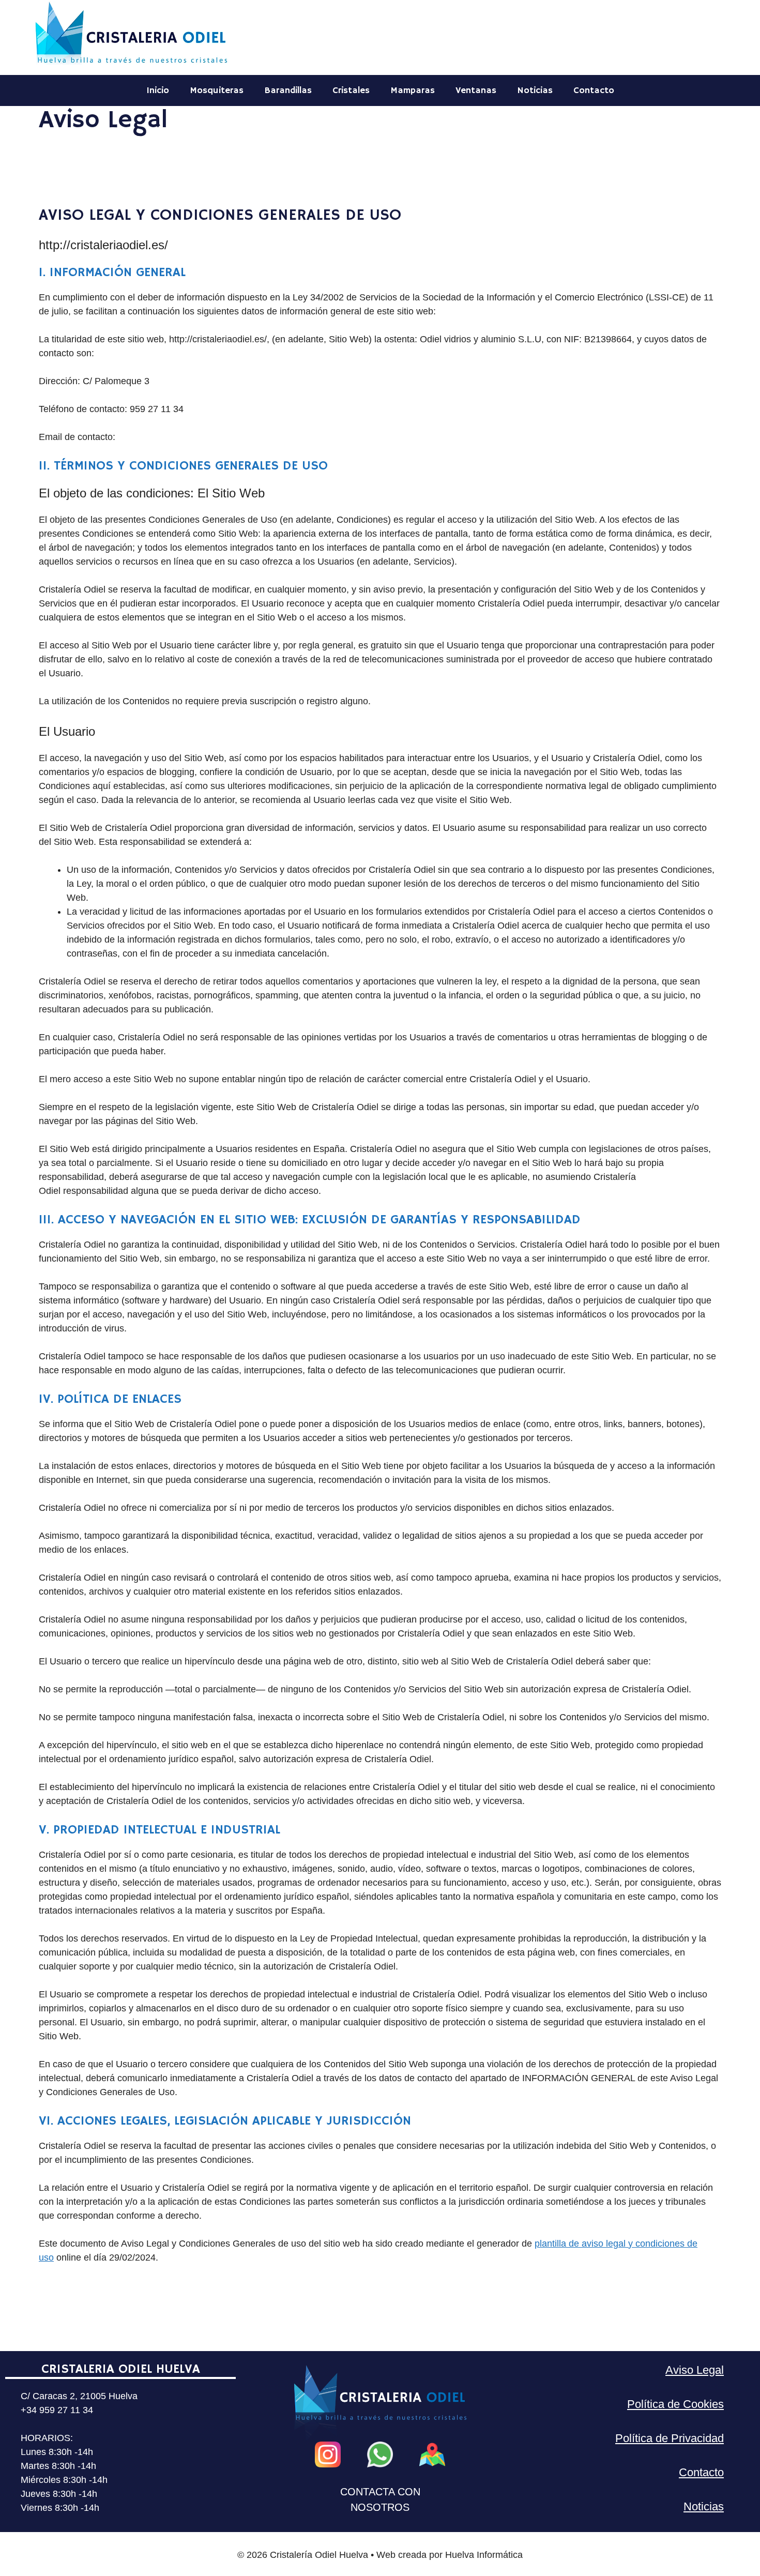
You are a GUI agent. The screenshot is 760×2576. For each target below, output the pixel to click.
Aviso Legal (695, 2370)
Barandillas (288, 90)
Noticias (535, 90)
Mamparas (413, 90)
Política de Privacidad (670, 2438)
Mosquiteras (217, 90)
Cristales (351, 90)
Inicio (158, 90)
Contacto (594, 90)
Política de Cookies (675, 2404)
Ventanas (476, 90)
